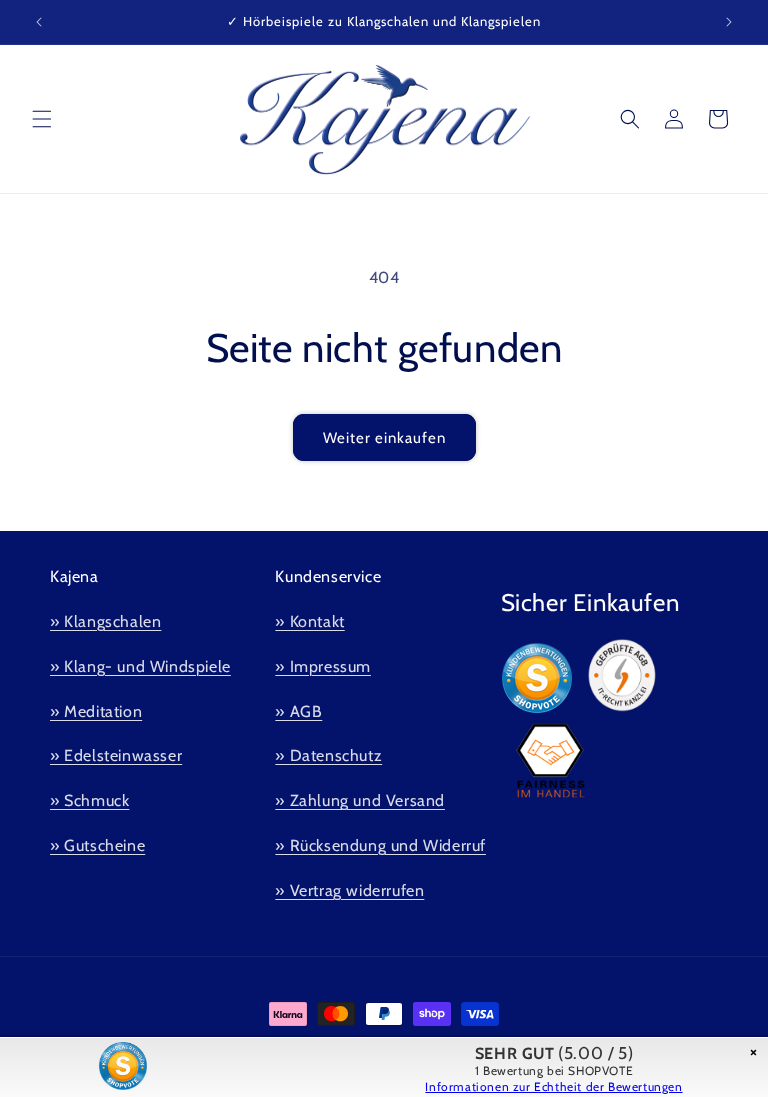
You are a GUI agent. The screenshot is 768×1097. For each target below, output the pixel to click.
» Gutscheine (97, 845)
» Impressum (323, 666)
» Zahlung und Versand (360, 800)
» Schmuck (89, 800)
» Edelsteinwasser (116, 755)
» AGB (298, 711)
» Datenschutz (328, 755)
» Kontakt (309, 621)
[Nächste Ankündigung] (729, 22)
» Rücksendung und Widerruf (380, 845)
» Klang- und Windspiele (140, 666)
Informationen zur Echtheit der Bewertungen (553, 1086)
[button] (42, 119)
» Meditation (96, 711)
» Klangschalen (105, 621)
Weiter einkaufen (384, 438)
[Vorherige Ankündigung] (39, 22)
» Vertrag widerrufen (349, 890)
